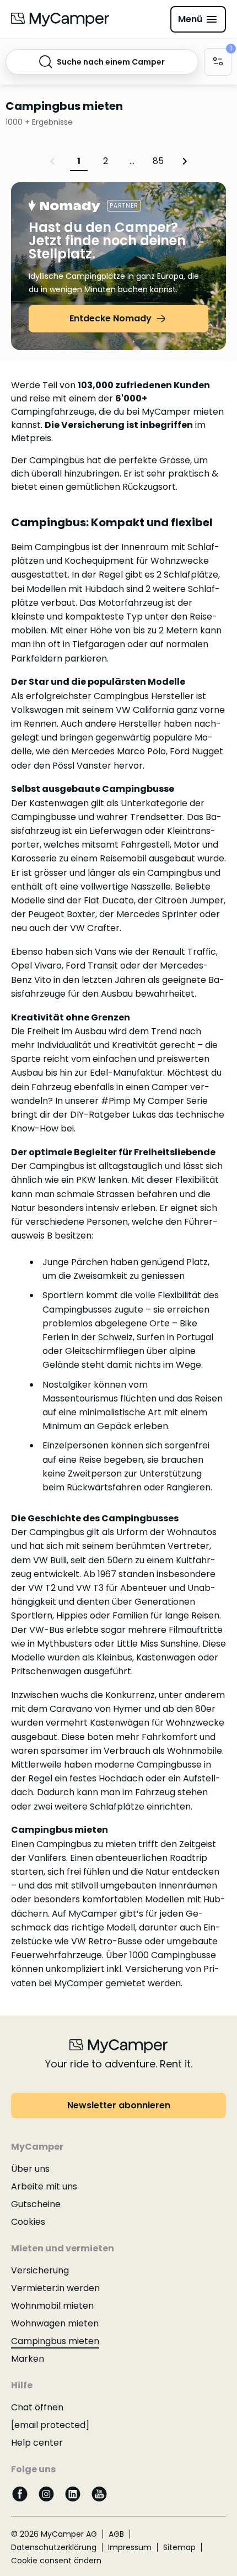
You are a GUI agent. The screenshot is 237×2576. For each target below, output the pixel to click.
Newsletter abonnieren (119, 2105)
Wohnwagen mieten (55, 2323)
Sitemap (179, 2547)
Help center (37, 2443)
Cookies (28, 2222)
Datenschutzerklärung (54, 2547)
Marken (28, 2359)
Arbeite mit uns (44, 2186)
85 (158, 161)
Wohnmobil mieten (52, 2306)
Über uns (30, 2169)
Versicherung (40, 2270)
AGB (116, 2534)
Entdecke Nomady (111, 318)
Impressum (130, 2547)
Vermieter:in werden (55, 2288)
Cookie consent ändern (56, 2561)
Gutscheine (36, 2204)
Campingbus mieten (55, 2341)
